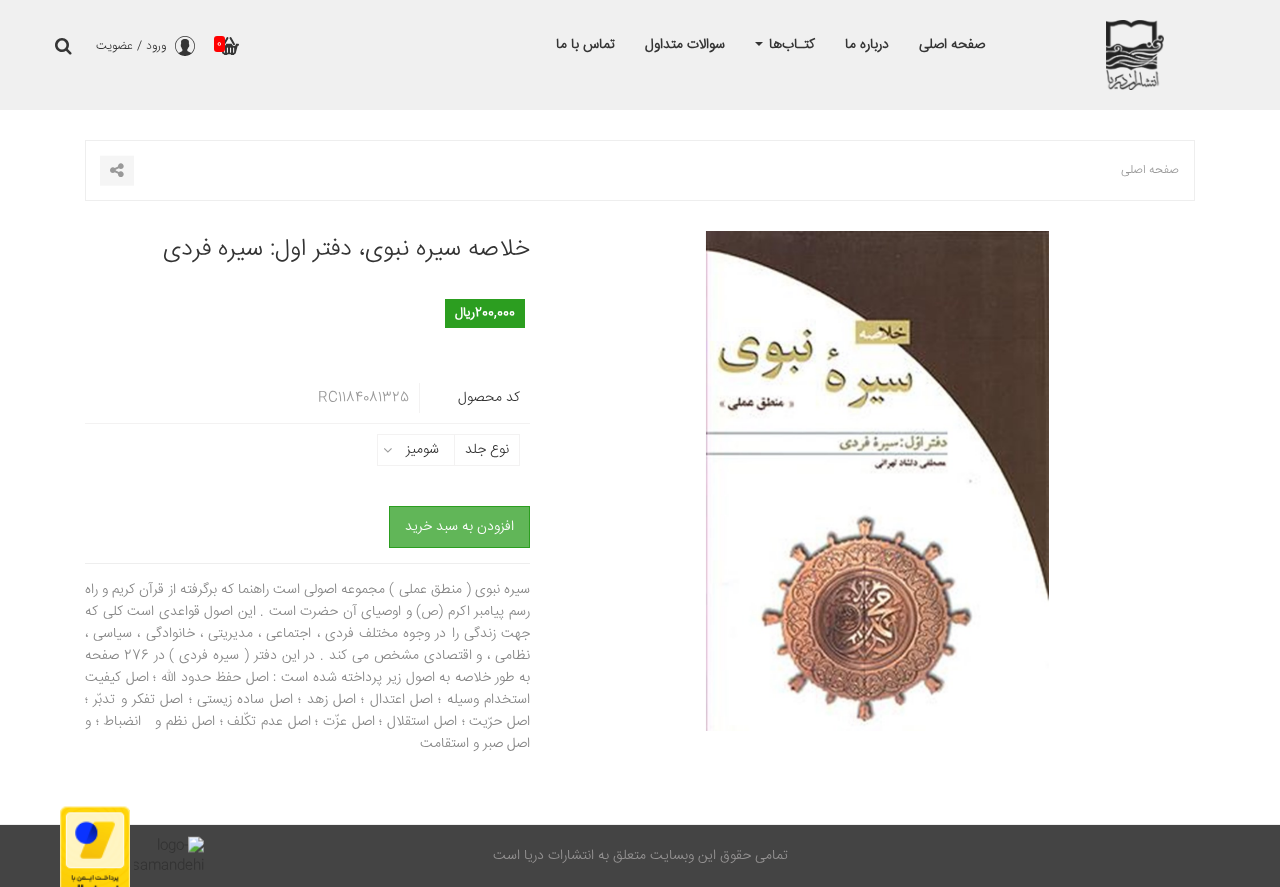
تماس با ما (585, 45)
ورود (156, 46)
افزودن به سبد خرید (459, 527)
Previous (575, 506)
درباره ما (867, 45)
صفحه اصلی (952, 45)
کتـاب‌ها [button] (790, 45)
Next (1180, 506)
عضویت (114, 46)
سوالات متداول (685, 45)
